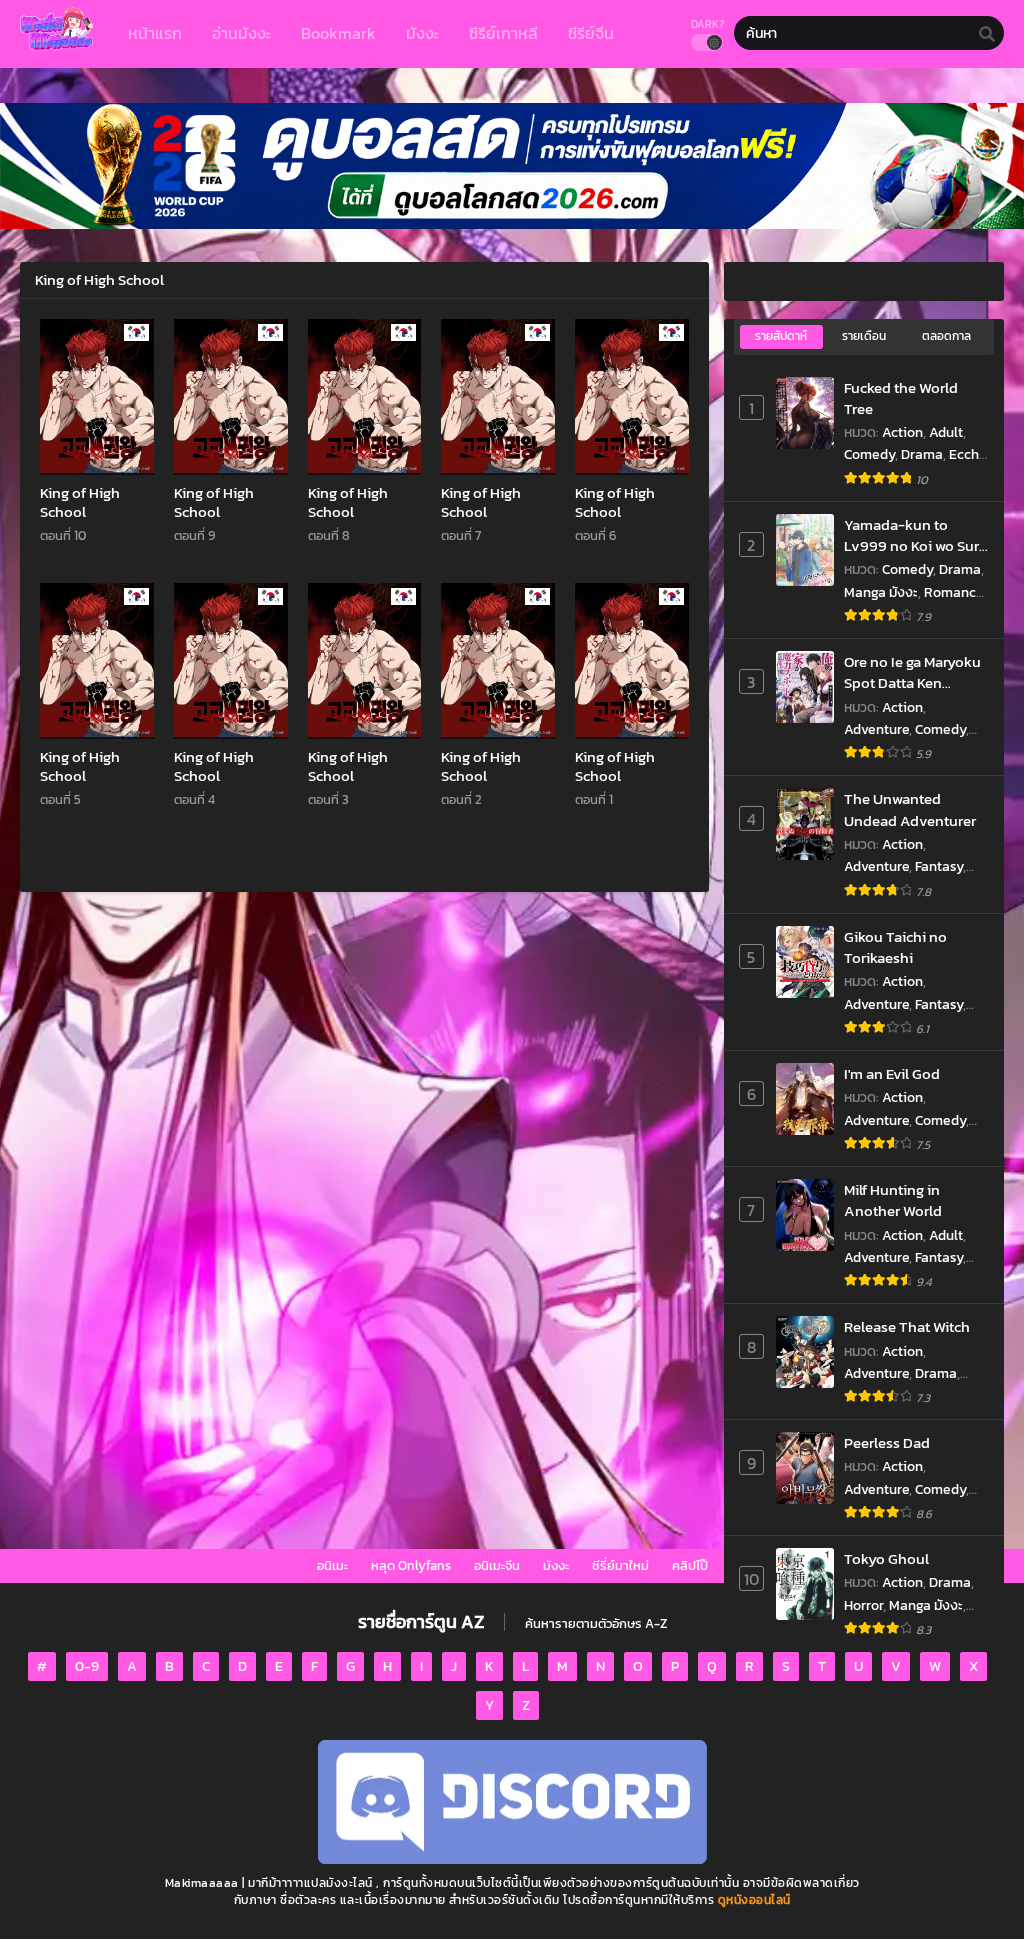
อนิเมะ (332, 1565)
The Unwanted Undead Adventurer (910, 809)
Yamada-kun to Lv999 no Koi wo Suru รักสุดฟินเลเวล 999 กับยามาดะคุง (916, 535)
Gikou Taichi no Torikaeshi (895, 947)
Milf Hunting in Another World (893, 1200)
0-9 (87, 1666)
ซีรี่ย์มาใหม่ (620, 1565)
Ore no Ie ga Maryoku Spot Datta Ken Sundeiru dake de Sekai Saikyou (912, 672)
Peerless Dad (887, 1442)
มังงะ (556, 1565)
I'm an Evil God (892, 1073)
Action (902, 432)
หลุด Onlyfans (411, 1565)
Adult (946, 432)
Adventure (876, 729)
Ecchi (966, 454)
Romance (953, 592)
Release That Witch (907, 1326)
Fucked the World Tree (901, 398)
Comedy (869, 454)
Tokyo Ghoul (886, 1558)
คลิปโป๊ (690, 1565)
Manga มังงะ (881, 592)
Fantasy (939, 866)
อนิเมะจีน (497, 1565)
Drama (922, 454)
